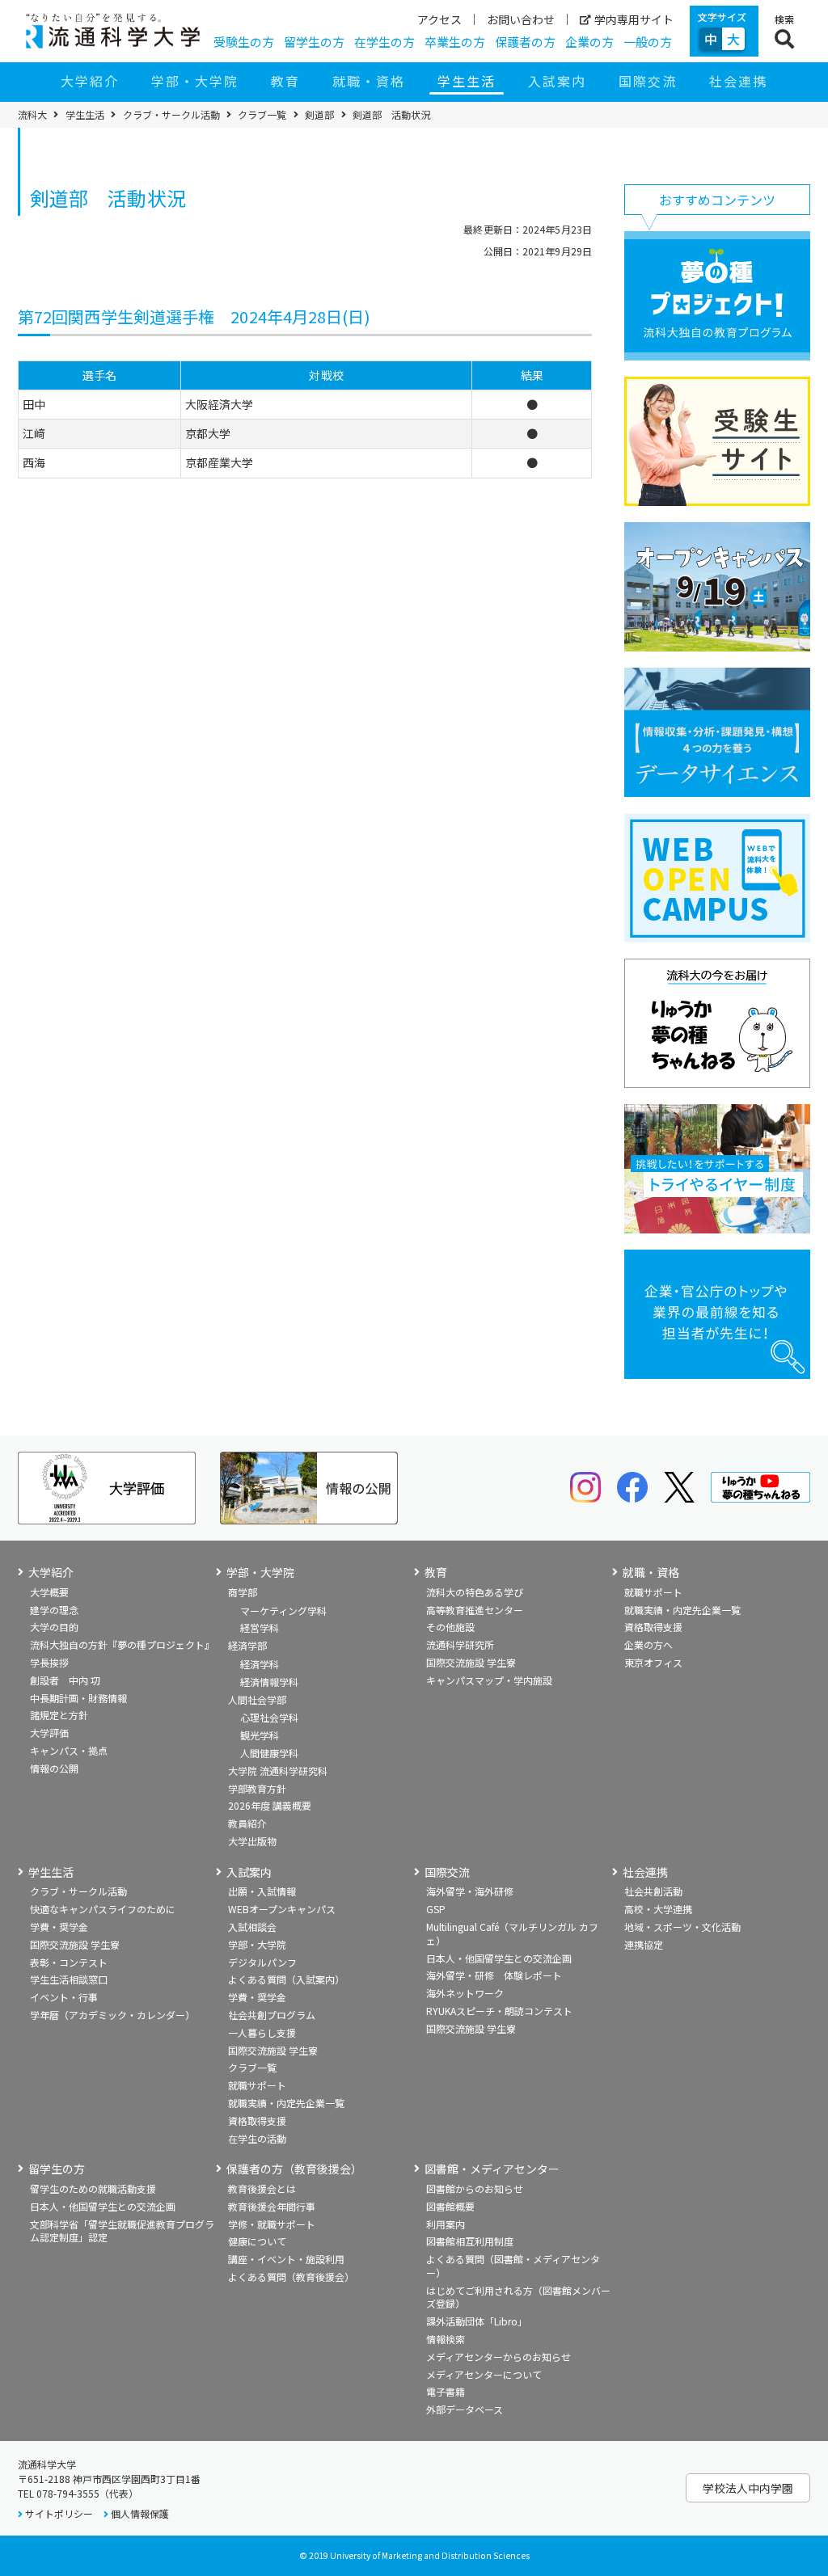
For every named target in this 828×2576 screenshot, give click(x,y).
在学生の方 (384, 42)
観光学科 (260, 1735)
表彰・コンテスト (69, 1962)
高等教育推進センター (475, 1610)
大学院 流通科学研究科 (278, 1771)
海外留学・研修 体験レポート (494, 1975)
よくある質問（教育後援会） (291, 2277)
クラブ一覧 (262, 115)
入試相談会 (252, 1927)
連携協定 (644, 1944)
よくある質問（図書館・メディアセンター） (513, 2266)
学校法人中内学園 (748, 2488)
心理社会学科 (269, 1717)
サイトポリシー (59, 2513)
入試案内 (557, 81)
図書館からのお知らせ (475, 2188)
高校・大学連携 (658, 1909)
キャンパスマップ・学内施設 (489, 1680)
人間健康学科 (269, 1753)
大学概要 (49, 1592)
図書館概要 (450, 2206)
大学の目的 (54, 1627)
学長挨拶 (49, 1662)
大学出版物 (252, 1841)
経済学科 (260, 1664)
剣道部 (319, 115)
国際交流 (648, 81)
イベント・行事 (64, 1997)
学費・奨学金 (59, 1927)
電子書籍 (446, 2391)
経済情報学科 (269, 1682)
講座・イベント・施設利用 (286, 2259)
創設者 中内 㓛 (65, 1680)
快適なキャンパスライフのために (103, 1909)
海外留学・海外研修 (470, 1891)
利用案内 (446, 2224)
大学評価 (49, 1733)
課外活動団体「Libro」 (477, 2321)
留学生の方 (314, 42)
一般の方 (648, 42)
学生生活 (467, 81)
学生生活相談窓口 (69, 1979)
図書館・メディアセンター (492, 2169)
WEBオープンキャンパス (282, 1909)
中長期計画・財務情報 (78, 1698)
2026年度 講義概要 (270, 1805)
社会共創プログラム (272, 2015)
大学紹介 (90, 81)
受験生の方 (244, 42)
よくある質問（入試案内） (286, 1979)
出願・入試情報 (262, 1891)
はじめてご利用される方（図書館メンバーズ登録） (518, 2297)
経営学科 (260, 1627)
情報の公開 (54, 1768)
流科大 (32, 115)
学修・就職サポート (272, 2224)
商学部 (243, 1592)
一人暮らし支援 (262, 2032)
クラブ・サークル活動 (171, 115)
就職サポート (653, 1592)
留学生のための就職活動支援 (93, 2188)
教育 (285, 81)
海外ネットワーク (465, 1993)
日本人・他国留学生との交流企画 (499, 1958)
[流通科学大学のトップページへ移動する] (113, 31)
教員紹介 (247, 1823)
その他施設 (450, 1627)
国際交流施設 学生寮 (471, 1662)
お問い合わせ (521, 19)
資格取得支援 (653, 1627)
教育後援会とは (262, 2188)
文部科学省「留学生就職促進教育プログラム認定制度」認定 (122, 2231)
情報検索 (446, 2339)
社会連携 (738, 81)
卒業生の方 (455, 42)
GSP (436, 1909)
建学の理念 (54, 1610)
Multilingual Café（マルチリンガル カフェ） (512, 1933)
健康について (257, 2241)
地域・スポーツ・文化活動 (682, 1927)
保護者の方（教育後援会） (294, 2169)
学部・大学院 (195, 81)
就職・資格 (369, 81)
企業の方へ (648, 1644)
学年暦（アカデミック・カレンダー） (112, 2015)
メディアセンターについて (484, 2374)
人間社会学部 (257, 1699)
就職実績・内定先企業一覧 (682, 1610)
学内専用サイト (634, 19)
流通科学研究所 (460, 1644)
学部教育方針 (257, 1788)
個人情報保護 (140, 2513)
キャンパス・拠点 (69, 1750)
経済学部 (247, 1645)
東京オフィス (653, 1662)
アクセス (439, 19)
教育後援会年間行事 (272, 2206)
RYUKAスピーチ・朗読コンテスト (499, 2011)
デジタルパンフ (262, 1962)
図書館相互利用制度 (470, 2241)
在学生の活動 (257, 2138)
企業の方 (589, 42)
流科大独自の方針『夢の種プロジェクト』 (122, 1644)
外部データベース (465, 2409)
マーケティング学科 (283, 1611)
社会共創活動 (653, 1891)
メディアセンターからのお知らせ (498, 2357)
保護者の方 (525, 42)
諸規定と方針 (59, 1715)
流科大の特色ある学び (475, 1592)
